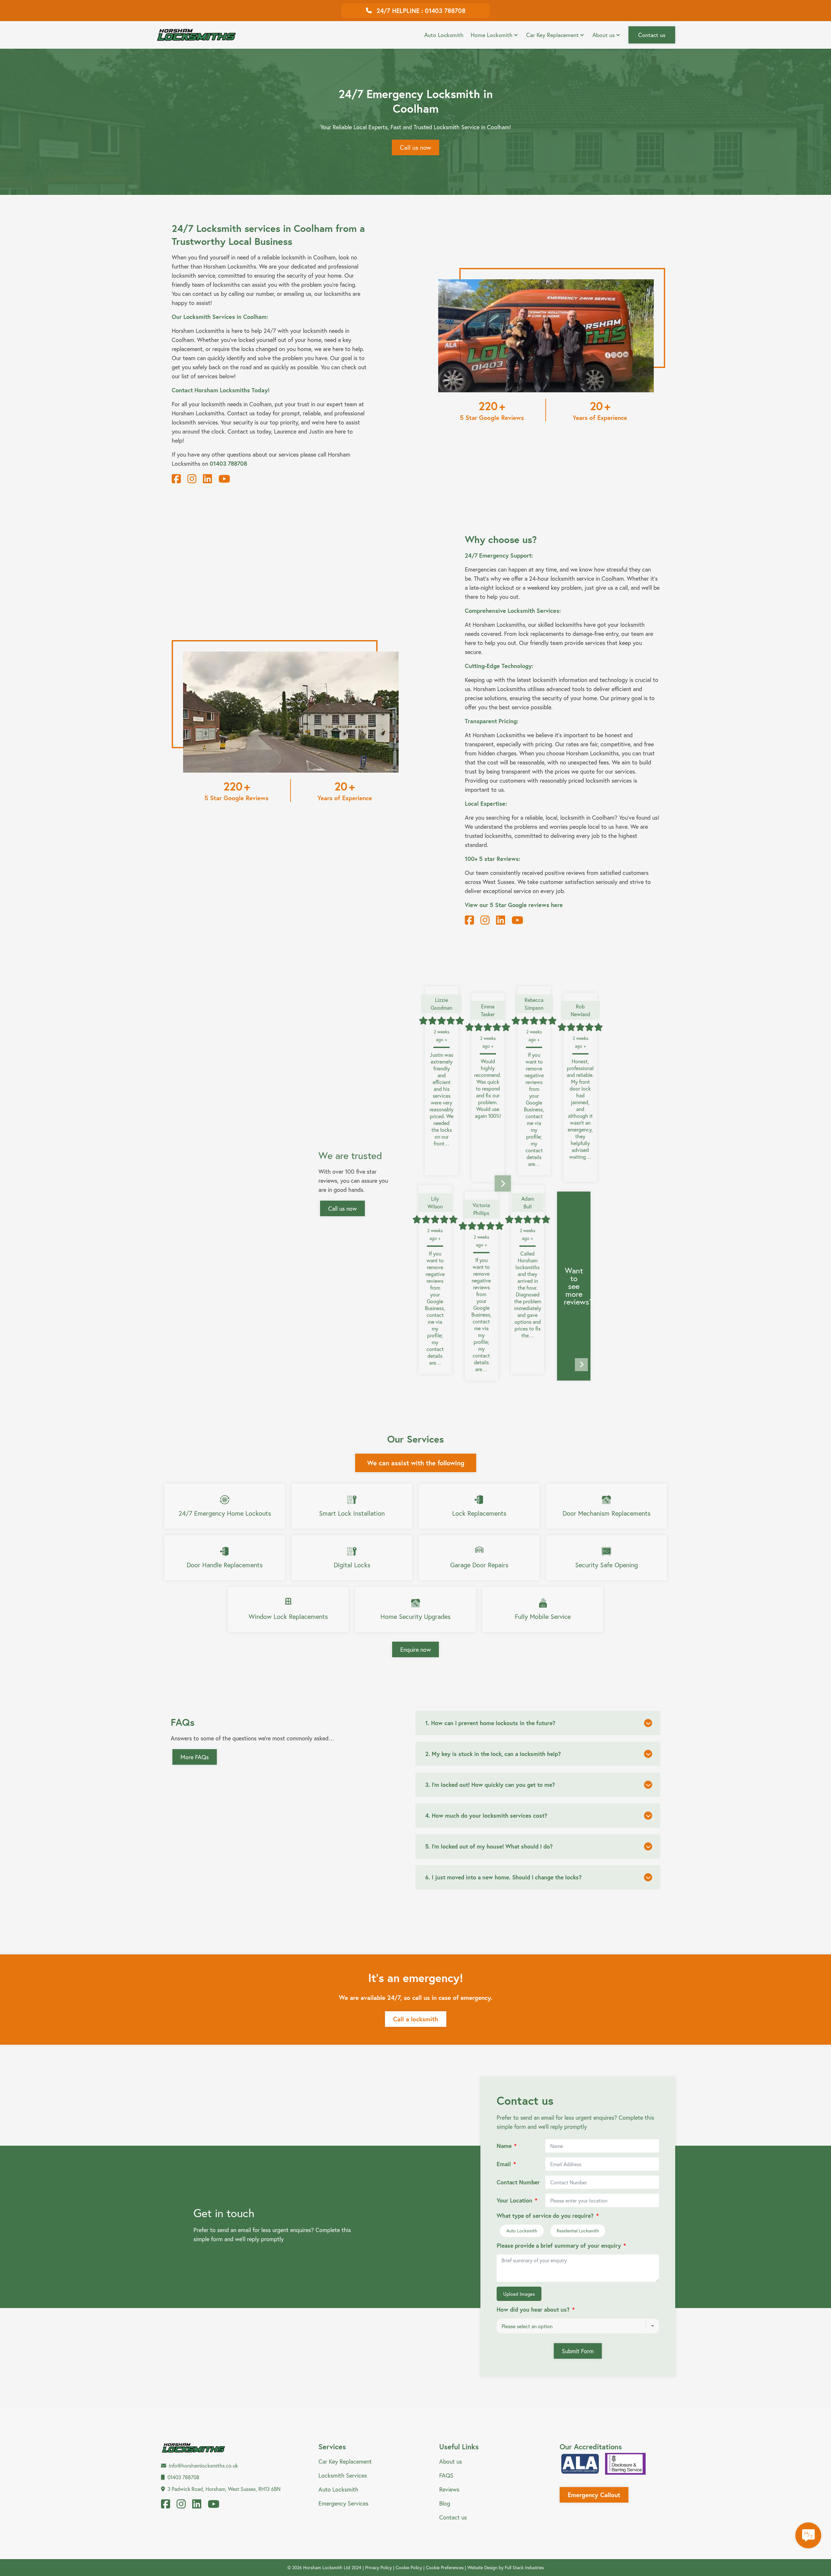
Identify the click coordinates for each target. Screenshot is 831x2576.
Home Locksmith (492, 35)
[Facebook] (176, 479)
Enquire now (415, 1649)
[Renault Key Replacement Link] (462, 29)
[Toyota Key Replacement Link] (507, 29)
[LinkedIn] (207, 479)
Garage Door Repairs (479, 1565)
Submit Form (578, 2351)
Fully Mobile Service (543, 1616)
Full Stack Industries (524, 2567)
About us (604, 35)
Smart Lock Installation (352, 1513)
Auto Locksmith (444, 35)
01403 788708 (183, 2477)
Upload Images (519, 2294)
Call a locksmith (416, 2019)
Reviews (449, 2489)
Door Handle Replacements (225, 1565)
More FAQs (195, 1757)
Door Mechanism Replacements (607, 1513)
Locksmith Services (343, 2475)
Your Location (515, 2200)
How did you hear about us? (533, 2310)
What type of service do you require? (545, 2216)
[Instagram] (192, 479)
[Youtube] (224, 479)
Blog (445, 2503)
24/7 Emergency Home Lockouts (225, 1513)
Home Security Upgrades (415, 1616)
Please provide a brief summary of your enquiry (559, 2246)
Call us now (415, 147)
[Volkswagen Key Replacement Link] (553, 29)
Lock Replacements (479, 1513)
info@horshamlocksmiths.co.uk (203, 2465)
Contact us (652, 35)
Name (504, 2146)
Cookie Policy (409, 2567)
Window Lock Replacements (288, 1616)
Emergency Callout (594, 2495)
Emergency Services (343, 2503)
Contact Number (518, 2182)
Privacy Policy (378, 2567)
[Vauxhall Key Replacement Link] (598, 29)
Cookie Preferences (445, 2567)
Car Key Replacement (552, 35)
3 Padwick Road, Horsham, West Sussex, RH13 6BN (224, 2489)
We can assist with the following (416, 1463)
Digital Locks (352, 1565)
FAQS (446, 2475)
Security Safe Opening (607, 1565)
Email (504, 2164)
